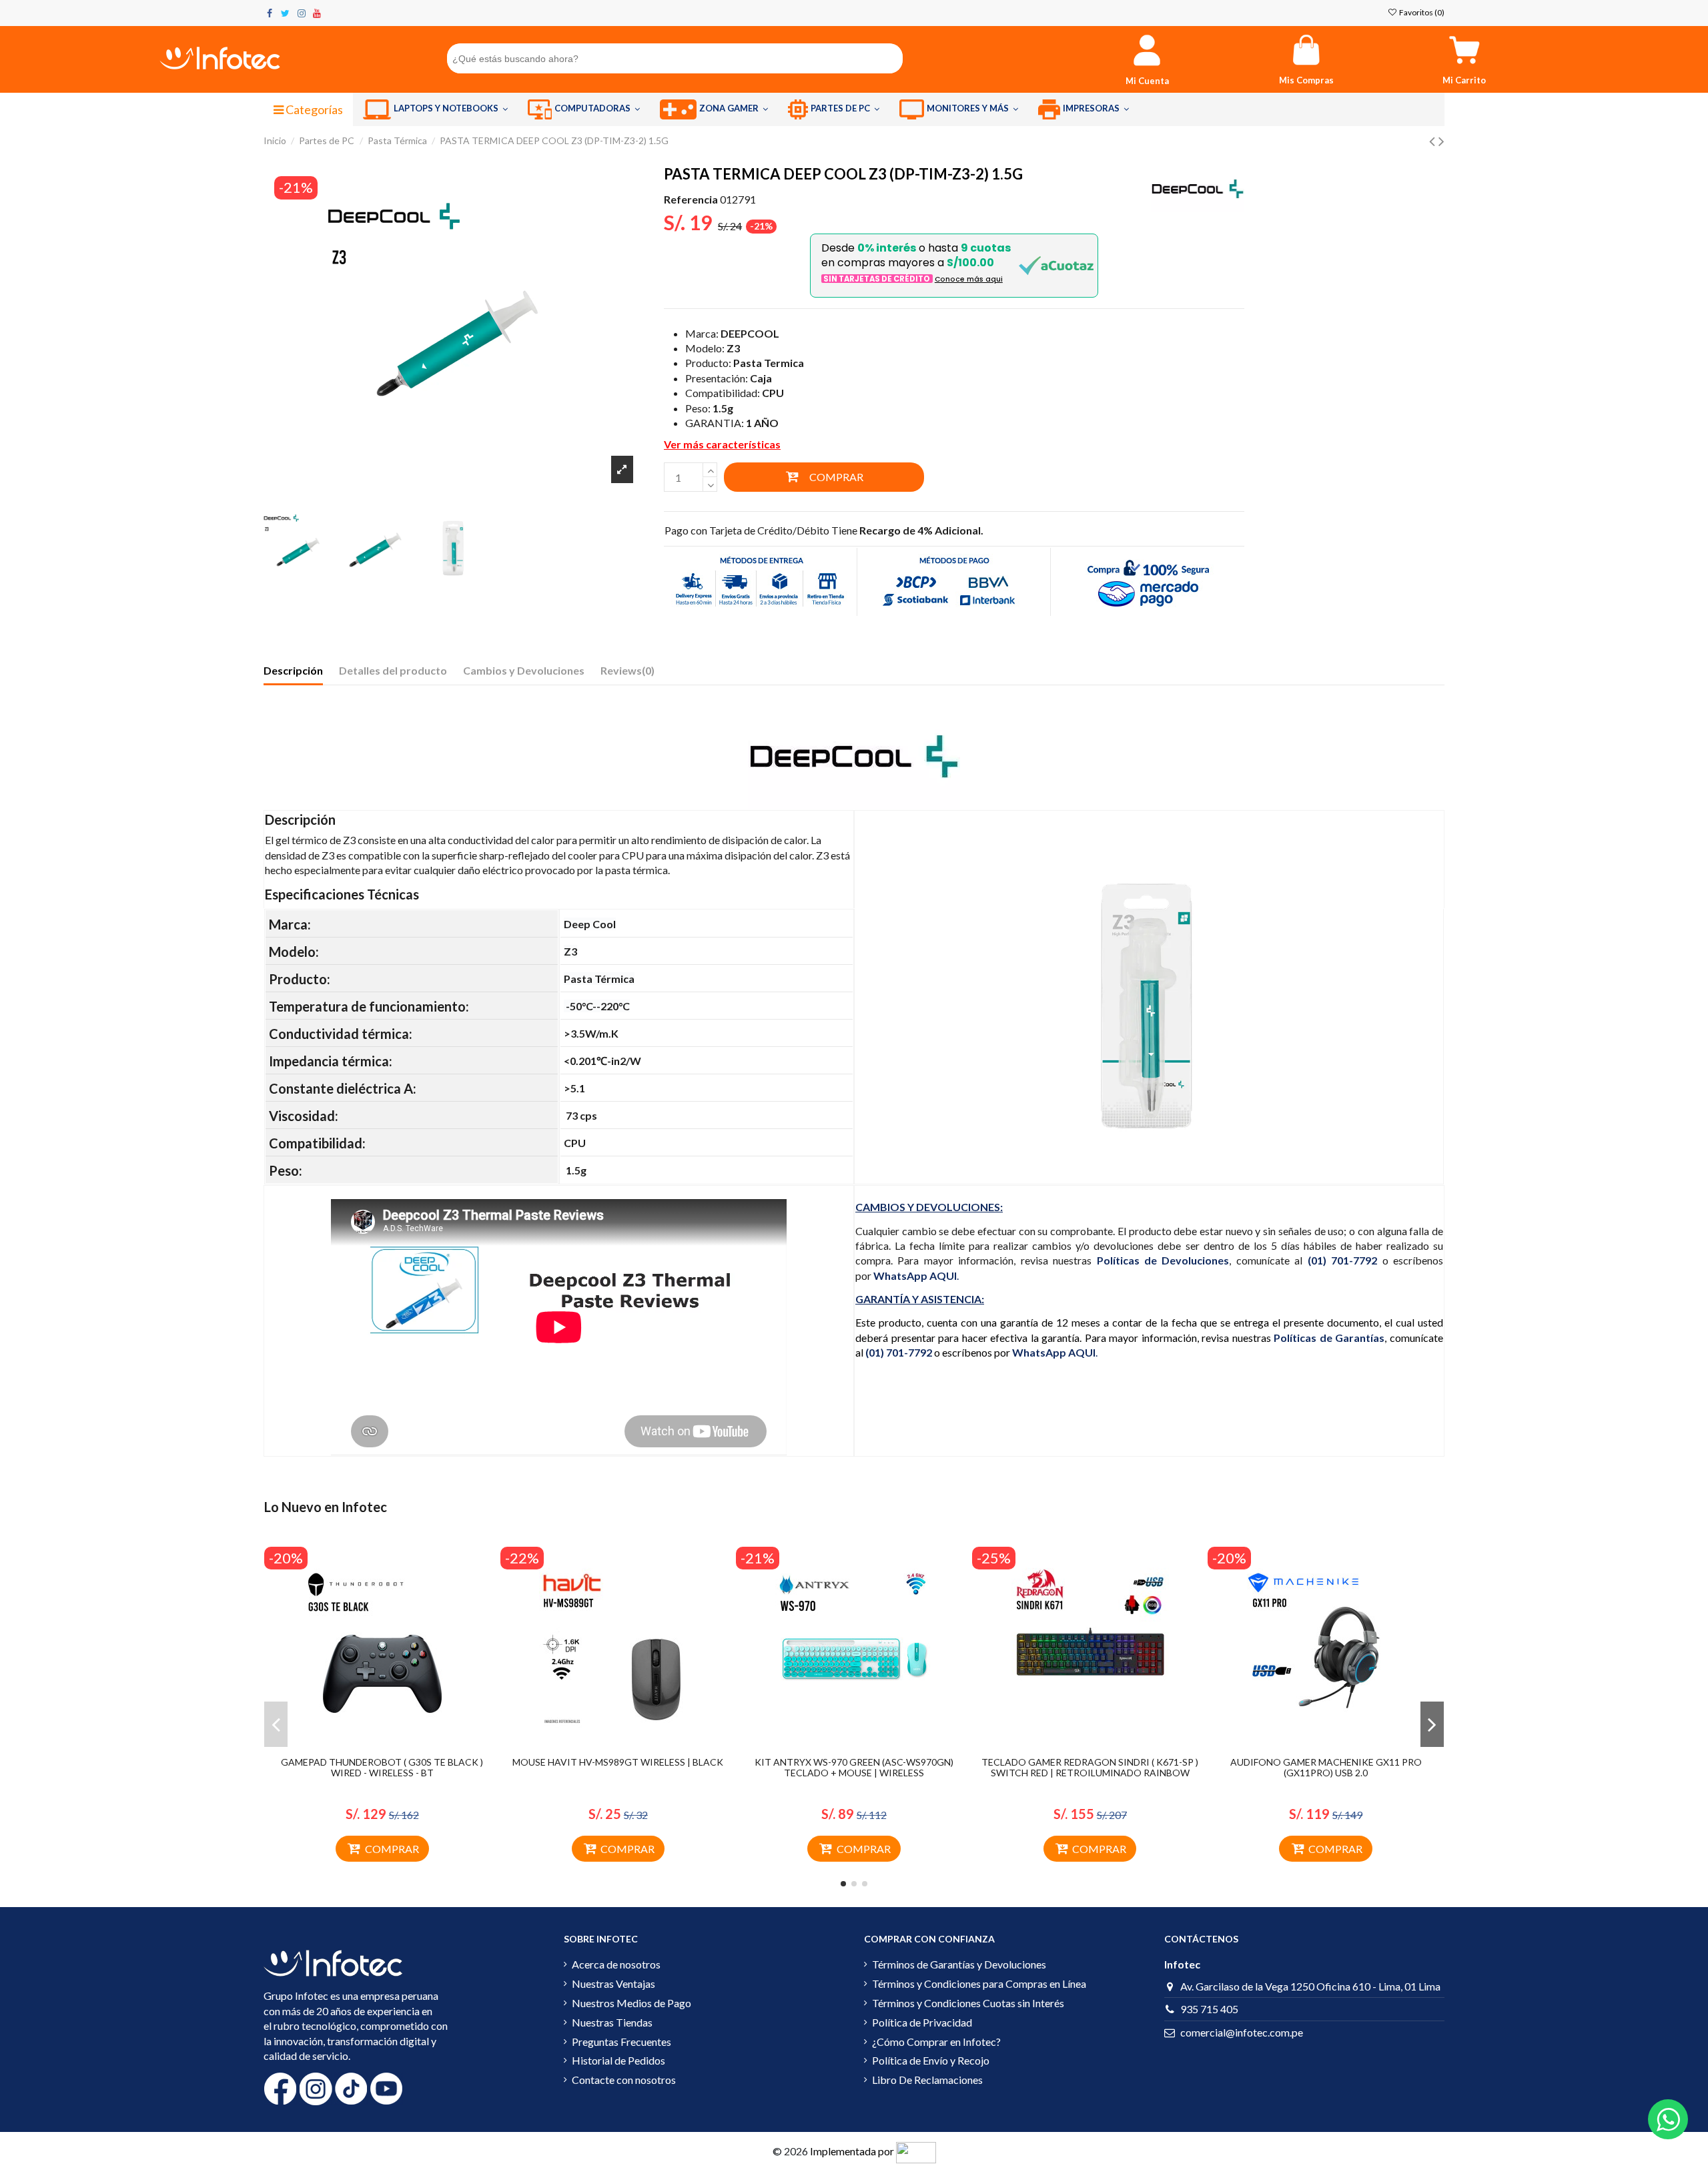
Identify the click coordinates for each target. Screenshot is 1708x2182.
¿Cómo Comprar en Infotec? (936, 2042)
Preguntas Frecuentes (621, 2042)
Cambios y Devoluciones (524, 670)
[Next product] (1441, 140)
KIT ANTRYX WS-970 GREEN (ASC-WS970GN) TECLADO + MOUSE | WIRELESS (854, 1768)
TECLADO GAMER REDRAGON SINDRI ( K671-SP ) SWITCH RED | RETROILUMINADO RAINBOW (1090, 1768)
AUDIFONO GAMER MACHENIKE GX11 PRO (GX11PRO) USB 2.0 (1326, 1768)
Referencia (691, 199)
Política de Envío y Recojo (931, 2060)
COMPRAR (836, 477)
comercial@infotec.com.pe (1242, 2032)
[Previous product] (1434, 140)
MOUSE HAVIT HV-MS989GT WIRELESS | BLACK (618, 1762)
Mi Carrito (1464, 80)
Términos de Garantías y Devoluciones (959, 1964)
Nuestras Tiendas (612, 2022)
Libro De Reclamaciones (927, 2080)
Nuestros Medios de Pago (631, 2003)
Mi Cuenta (1147, 81)
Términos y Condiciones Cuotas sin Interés (968, 2003)
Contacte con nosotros (624, 2080)
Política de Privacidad (922, 2022)
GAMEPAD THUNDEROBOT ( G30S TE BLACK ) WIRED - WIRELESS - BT (382, 1768)
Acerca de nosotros (616, 1964)
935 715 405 (1209, 2009)
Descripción (293, 670)
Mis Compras (1306, 80)
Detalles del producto (393, 670)
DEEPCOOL (750, 333)
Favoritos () (1421, 12)
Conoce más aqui (969, 279)
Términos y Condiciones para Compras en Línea (979, 1983)
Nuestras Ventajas (613, 1983)
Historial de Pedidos (618, 2060)
